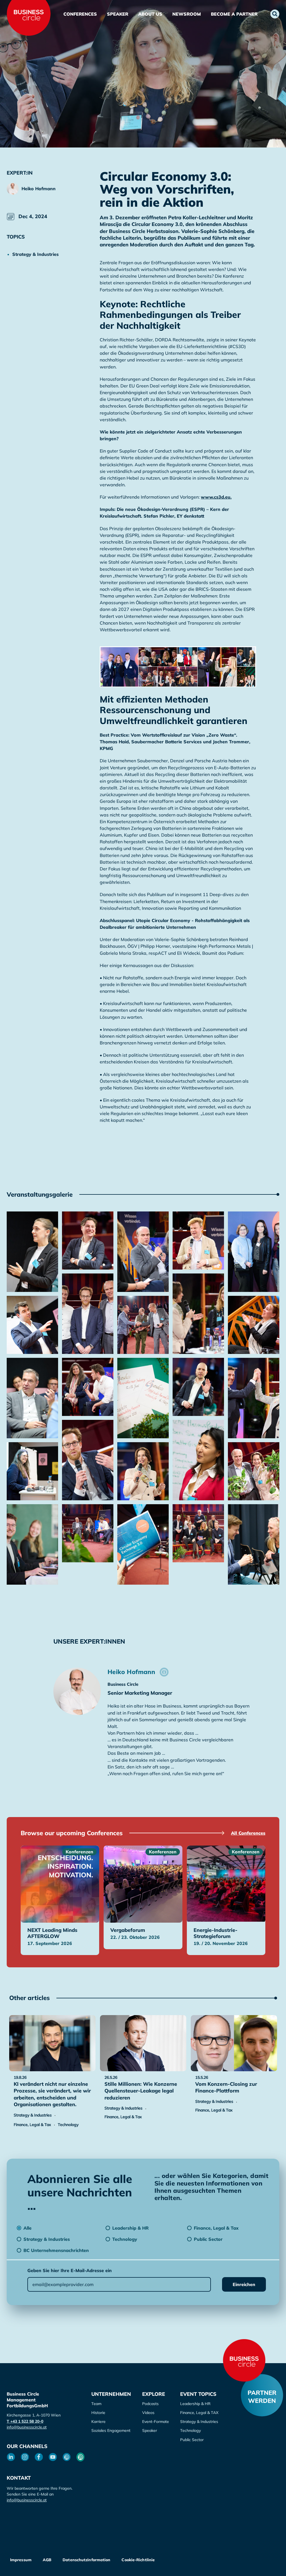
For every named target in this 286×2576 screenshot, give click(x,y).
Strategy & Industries (199, 2422)
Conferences (80, 14)
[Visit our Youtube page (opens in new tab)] (53, 2457)
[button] (275, 14)
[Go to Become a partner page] (262, 2395)
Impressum (21, 2560)
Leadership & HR (195, 2404)
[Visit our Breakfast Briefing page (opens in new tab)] (67, 2457)
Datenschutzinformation (86, 2560)
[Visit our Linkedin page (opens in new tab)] (11, 2457)
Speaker (118, 14)
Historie (98, 2413)
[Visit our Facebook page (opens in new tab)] (39, 2457)
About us (150, 14)
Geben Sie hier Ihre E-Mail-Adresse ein (70, 2270)
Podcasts (150, 2404)
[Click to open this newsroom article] (52, 2043)
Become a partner (234, 14)
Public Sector (192, 2440)
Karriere (98, 2422)
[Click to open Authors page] (164, 1672)
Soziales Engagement (111, 2430)
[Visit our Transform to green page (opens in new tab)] (80, 2457)
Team (96, 2404)
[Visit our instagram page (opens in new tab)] (25, 2457)
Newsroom (187, 14)
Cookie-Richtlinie (138, 2560)
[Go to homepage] (244, 2360)
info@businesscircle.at (27, 2427)
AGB (47, 2560)
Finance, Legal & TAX (199, 2413)
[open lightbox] (32, 1252)
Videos (148, 2413)
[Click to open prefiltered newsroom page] (40, 254)
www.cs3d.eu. (216, 497)
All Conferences (248, 1833)
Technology (190, 2430)
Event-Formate (156, 2422)
